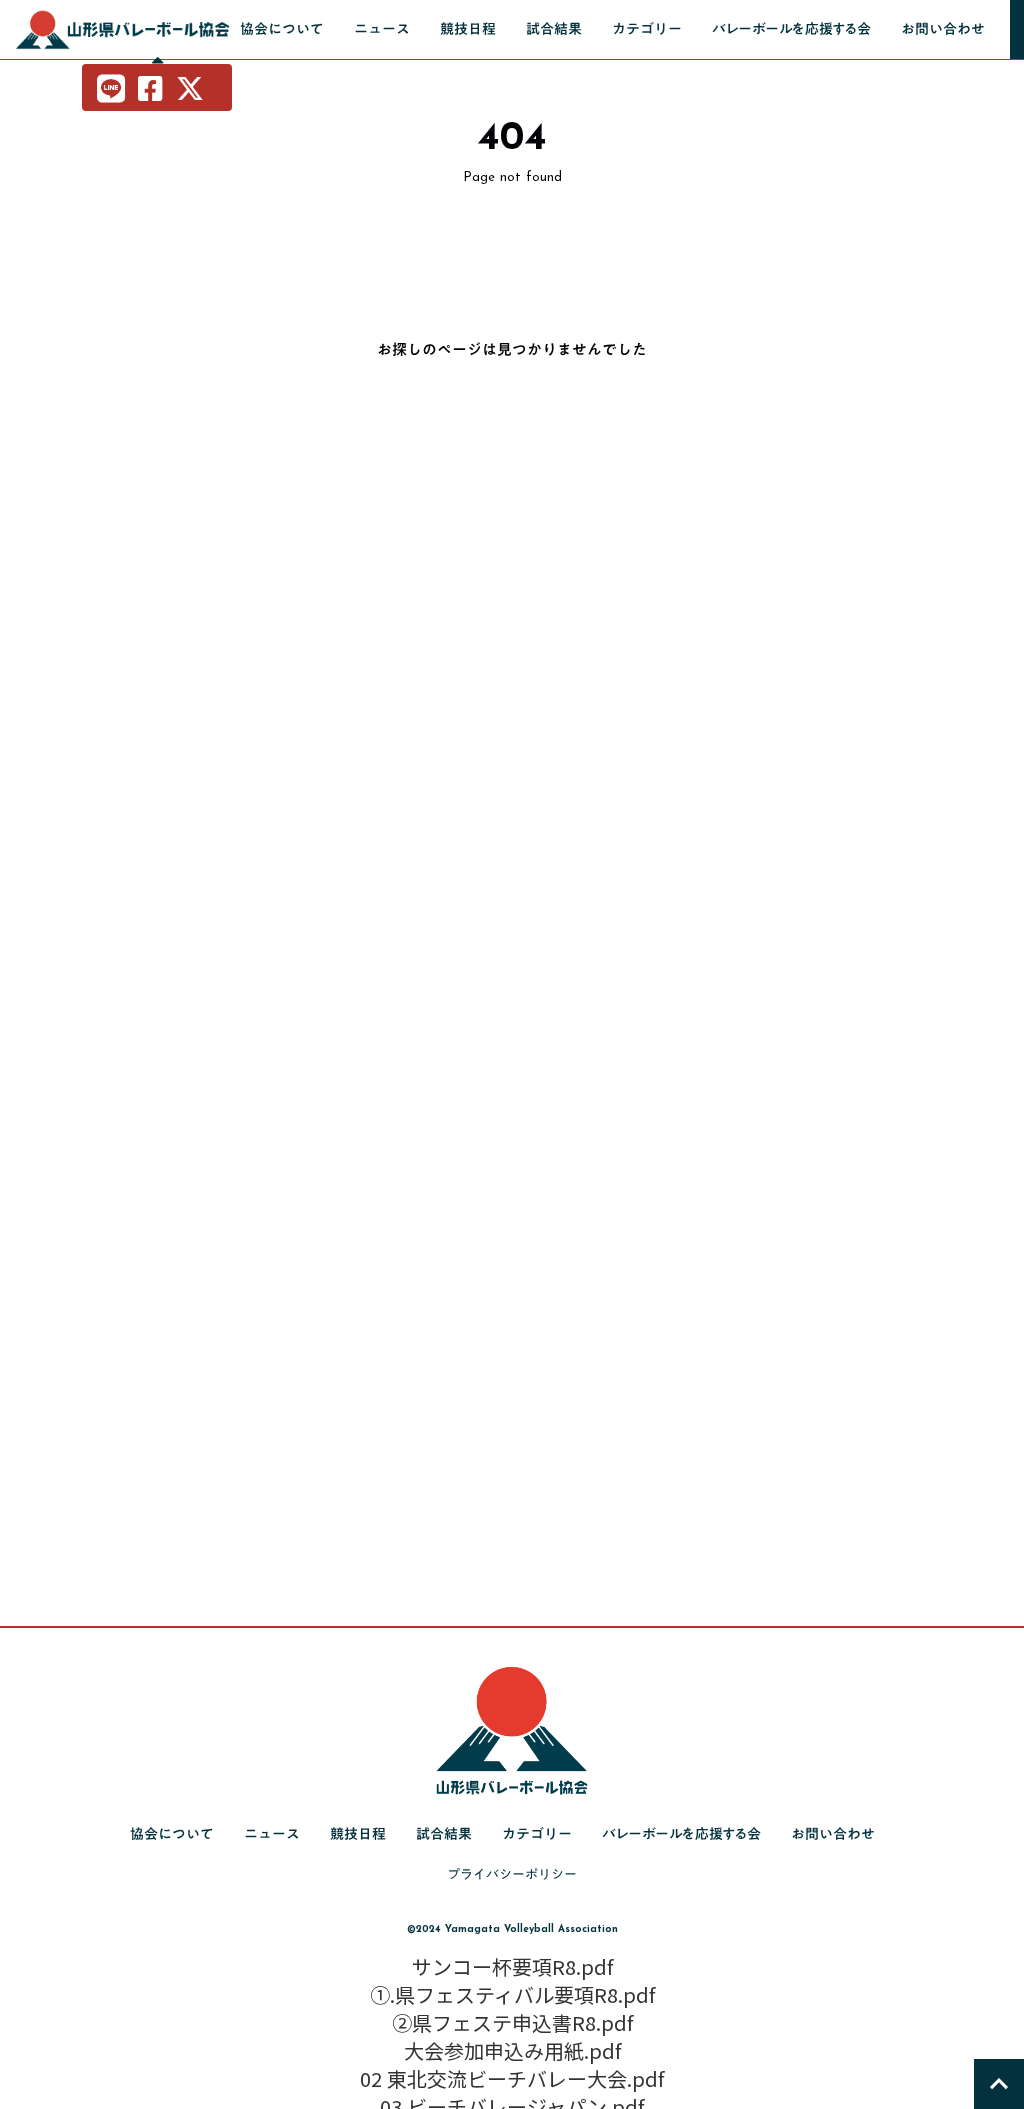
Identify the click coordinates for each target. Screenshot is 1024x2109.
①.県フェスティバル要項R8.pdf (512, 1995)
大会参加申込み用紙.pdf (512, 2051)
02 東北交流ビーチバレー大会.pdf (512, 2079)
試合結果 (554, 29)
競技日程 (468, 29)
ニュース (382, 29)
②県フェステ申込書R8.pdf (512, 2023)
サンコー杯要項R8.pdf (512, 1967)
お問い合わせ (943, 29)
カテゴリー (647, 29)
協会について (282, 29)
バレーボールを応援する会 (791, 29)
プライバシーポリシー (512, 1874)
